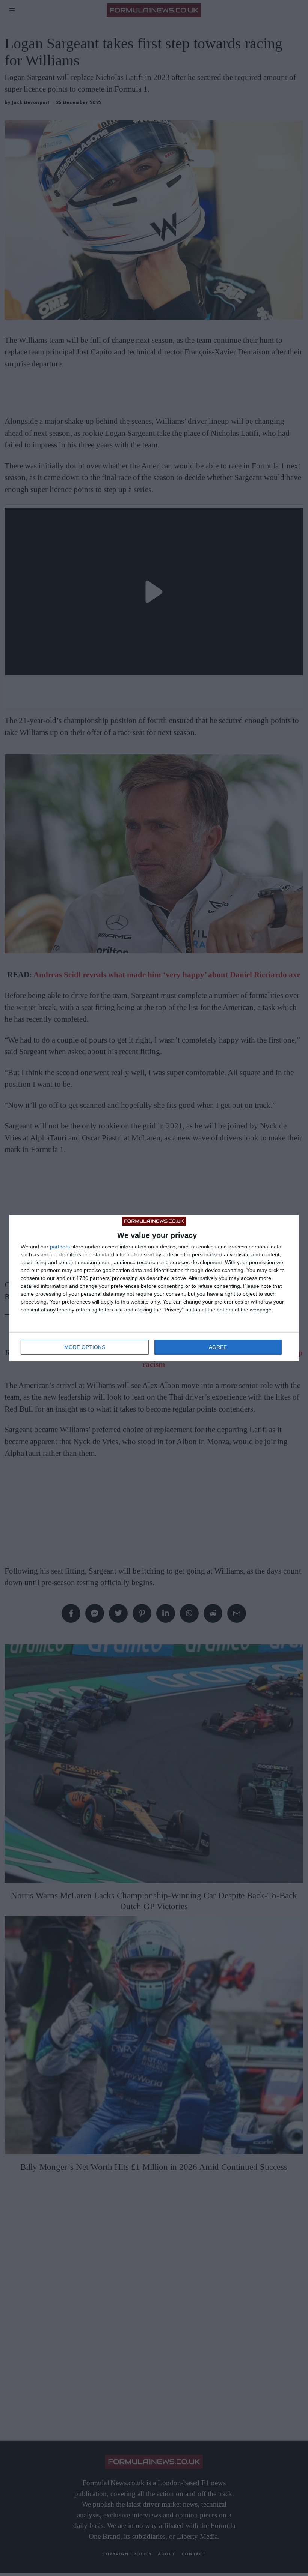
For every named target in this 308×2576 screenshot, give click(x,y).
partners (60, 1247)
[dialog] (154, 1288)
